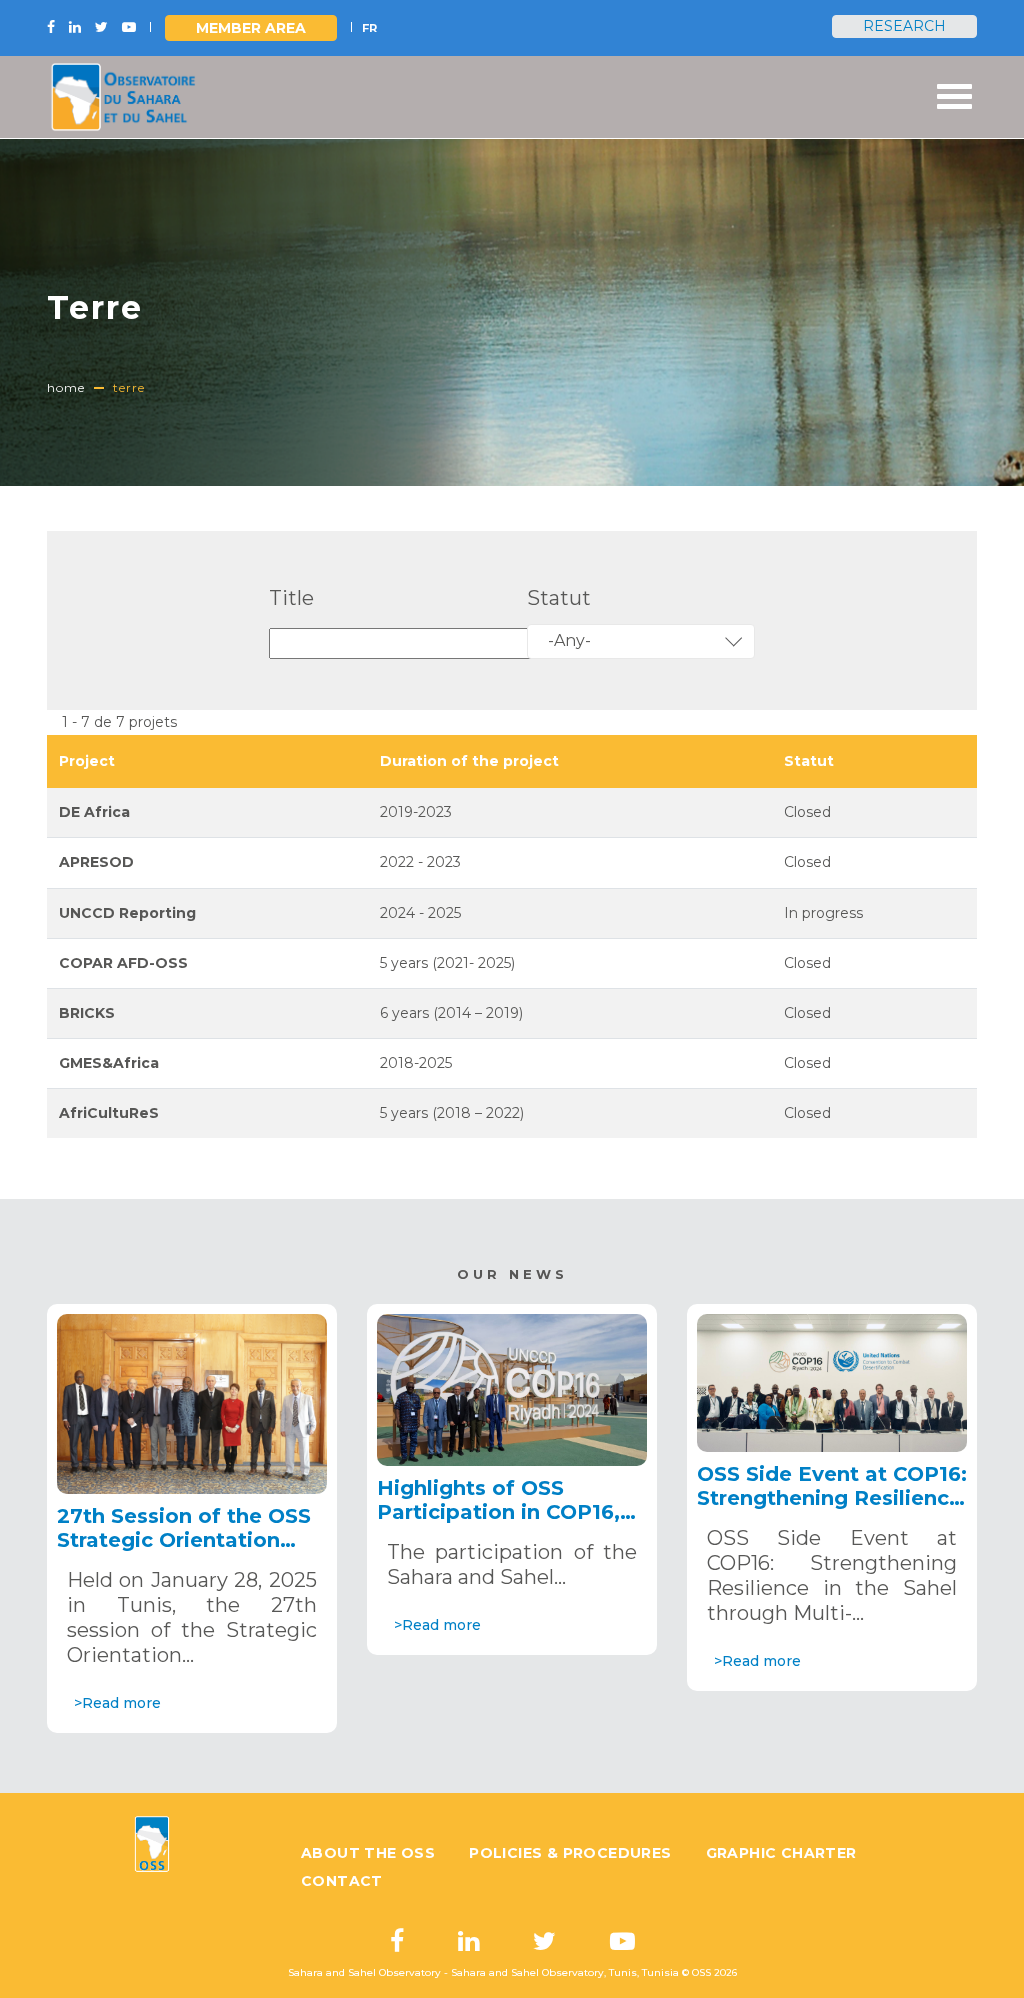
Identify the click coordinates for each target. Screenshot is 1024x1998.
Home (66, 387)
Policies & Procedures (570, 1853)
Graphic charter (781, 1853)
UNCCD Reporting (127, 913)
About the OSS (368, 1853)
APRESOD (96, 862)
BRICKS (87, 1013)
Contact (342, 1881)
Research (904, 26)
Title (291, 598)
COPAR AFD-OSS (123, 963)
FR (369, 28)
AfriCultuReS (109, 1113)
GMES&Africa (109, 1063)
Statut (559, 598)
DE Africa (94, 812)
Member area (251, 28)
